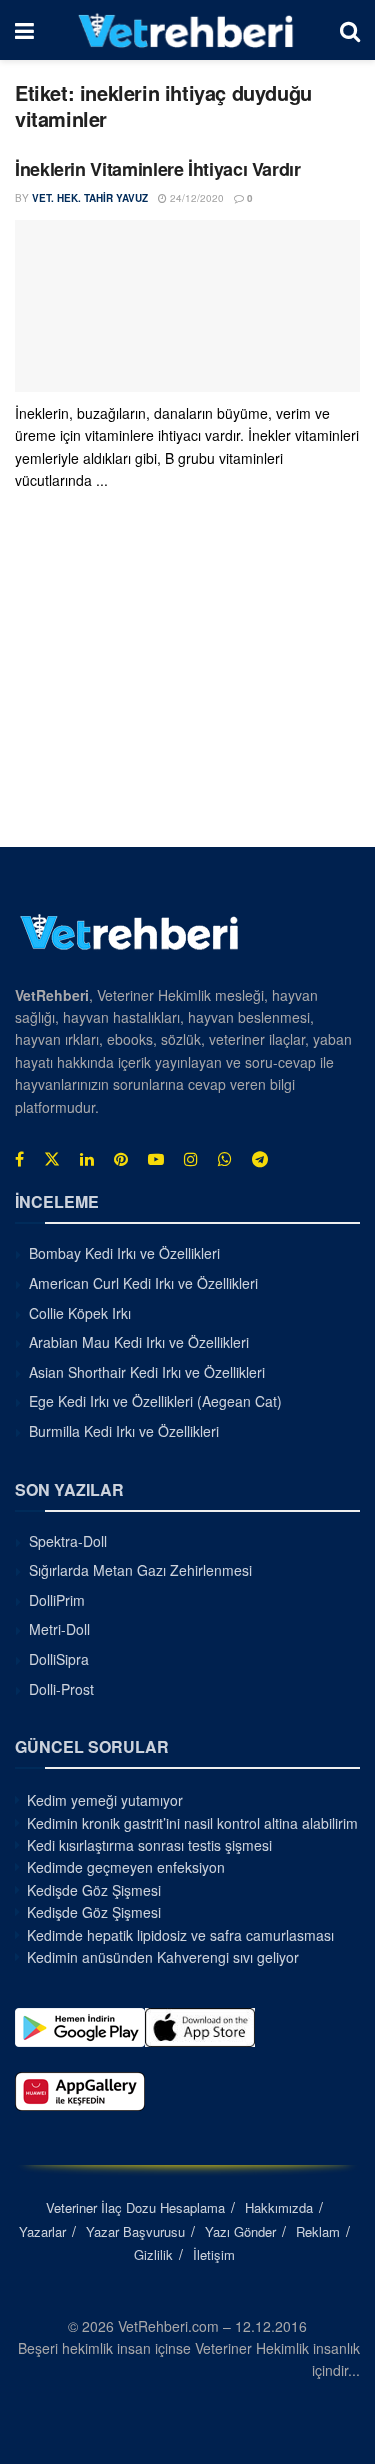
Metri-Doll (59, 1629)
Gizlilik (153, 2254)
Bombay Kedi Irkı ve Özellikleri (124, 1253)
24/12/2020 (195, 198)
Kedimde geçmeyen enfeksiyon (126, 1867)
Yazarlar (42, 2231)
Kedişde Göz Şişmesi (94, 1890)
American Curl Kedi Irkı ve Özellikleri (143, 1283)
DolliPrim (57, 1600)
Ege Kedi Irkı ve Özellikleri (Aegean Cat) (155, 1401)
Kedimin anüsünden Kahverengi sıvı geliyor (163, 1957)
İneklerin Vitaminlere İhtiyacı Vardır (158, 169)
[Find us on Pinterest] (121, 1159)
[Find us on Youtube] (156, 1159)
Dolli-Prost (61, 1689)
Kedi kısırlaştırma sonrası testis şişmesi (149, 1845)
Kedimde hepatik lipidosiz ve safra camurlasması (180, 1935)
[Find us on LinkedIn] (87, 1159)
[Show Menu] (24, 30)
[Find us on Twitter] (52, 1159)
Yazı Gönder (240, 2231)
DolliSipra (59, 1659)
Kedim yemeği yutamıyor (105, 1800)
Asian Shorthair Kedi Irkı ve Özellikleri (147, 1372)
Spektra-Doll (68, 1541)
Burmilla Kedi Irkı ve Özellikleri (124, 1431)
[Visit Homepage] (186, 30)
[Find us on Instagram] (191, 1159)
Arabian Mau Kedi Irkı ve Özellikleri (139, 1342)
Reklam (318, 2231)
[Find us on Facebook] (19, 1159)
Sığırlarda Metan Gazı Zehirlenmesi (140, 1570)
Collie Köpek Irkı (80, 1313)
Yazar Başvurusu (135, 2231)
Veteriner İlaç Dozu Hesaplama (135, 2207)
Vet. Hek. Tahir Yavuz (90, 198)
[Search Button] (350, 30)
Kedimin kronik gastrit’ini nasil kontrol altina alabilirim (192, 1823)
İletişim (214, 2254)
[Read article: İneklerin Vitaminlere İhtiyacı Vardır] (187, 306)
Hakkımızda (279, 2207)
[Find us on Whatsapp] (225, 1159)
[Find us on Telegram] (260, 1159)
